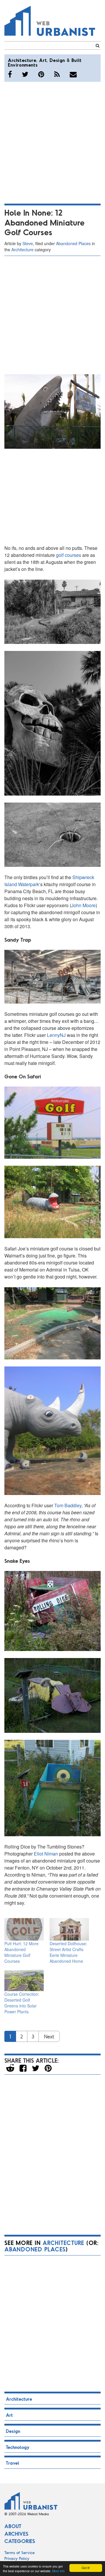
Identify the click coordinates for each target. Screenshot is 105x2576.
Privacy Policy (17, 2558)
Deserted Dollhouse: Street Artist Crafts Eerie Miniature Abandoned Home (68, 1952)
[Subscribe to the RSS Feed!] (57, 74)
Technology (18, 2447)
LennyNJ (56, 1035)
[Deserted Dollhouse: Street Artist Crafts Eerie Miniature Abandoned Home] (69, 1929)
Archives (16, 2534)
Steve (28, 243)
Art (43, 60)
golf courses (69, 555)
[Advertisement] (52, 142)
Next (49, 2036)
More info (58, 2571)
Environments (23, 65)
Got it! (86, 2568)
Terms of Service (20, 2552)
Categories (20, 2541)
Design (57, 60)
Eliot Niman (46, 1854)
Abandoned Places (73, 243)
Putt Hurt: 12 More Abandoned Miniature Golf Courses (21, 1952)
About (13, 2526)
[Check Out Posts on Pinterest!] (41, 74)
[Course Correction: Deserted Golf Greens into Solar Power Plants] (24, 1980)
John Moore (83, 905)
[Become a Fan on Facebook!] (10, 74)
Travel (13, 2463)
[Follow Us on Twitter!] (25, 74)
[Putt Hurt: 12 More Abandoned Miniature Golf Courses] (24, 1929)
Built (77, 60)
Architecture (22, 60)
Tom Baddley (68, 1505)
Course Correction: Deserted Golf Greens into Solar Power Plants (22, 2003)
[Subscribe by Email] (73, 74)
